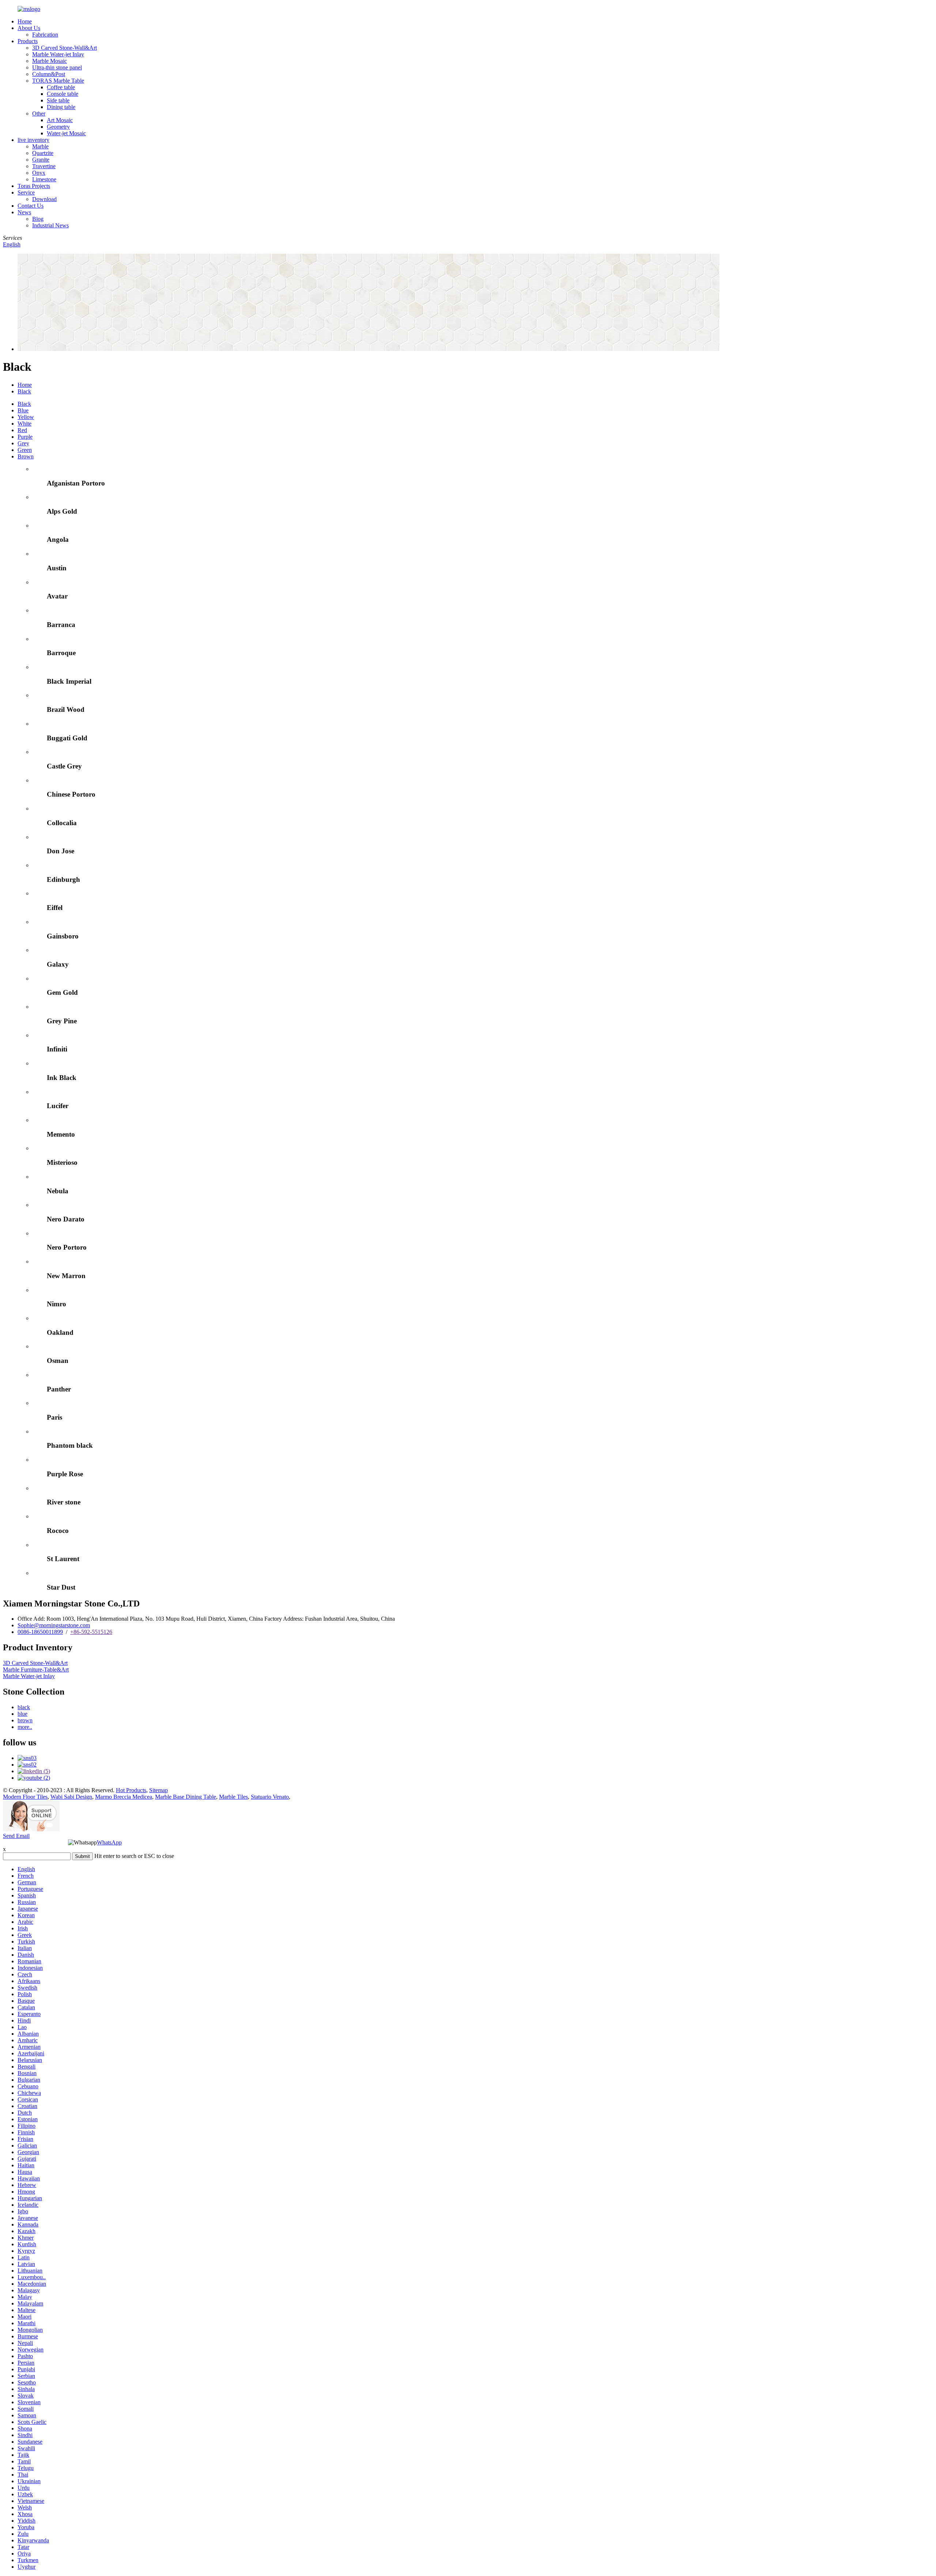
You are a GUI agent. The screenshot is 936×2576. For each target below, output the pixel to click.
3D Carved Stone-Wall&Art (65, 48)
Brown (26, 456)
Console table (63, 94)
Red (22, 430)
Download (44, 199)
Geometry (58, 127)
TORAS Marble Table (58, 81)
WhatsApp (109, 1842)
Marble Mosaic (50, 61)
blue (22, 1714)
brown (25, 1720)
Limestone (44, 179)
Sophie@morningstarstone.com (54, 1625)
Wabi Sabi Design (71, 1797)
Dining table (61, 107)
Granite (41, 160)
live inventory (33, 140)
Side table (58, 100)
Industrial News (50, 225)
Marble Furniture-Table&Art (36, 1670)
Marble (40, 146)
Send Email (16, 1836)
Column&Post (49, 74)
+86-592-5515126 (91, 1632)
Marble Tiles (233, 1797)
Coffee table (61, 87)
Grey (23, 443)
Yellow (26, 417)
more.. (25, 1727)
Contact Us (31, 206)
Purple (25, 437)
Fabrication (45, 35)
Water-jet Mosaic (66, 133)
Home (25, 21)
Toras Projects (34, 186)
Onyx (39, 173)
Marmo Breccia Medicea (124, 1797)
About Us (29, 28)
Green (25, 450)
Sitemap (158, 1790)
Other (39, 114)
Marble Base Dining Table (186, 1797)
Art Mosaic (60, 120)
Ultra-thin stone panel (57, 67)
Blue (23, 410)
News (24, 212)
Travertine (44, 166)
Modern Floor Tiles (25, 1797)
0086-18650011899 (40, 1632)
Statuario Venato (270, 1797)
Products (28, 41)
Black (24, 391)
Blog (38, 219)
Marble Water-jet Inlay (58, 54)
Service (26, 192)
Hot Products (131, 1790)
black (24, 1707)
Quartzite (43, 153)
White (24, 424)
